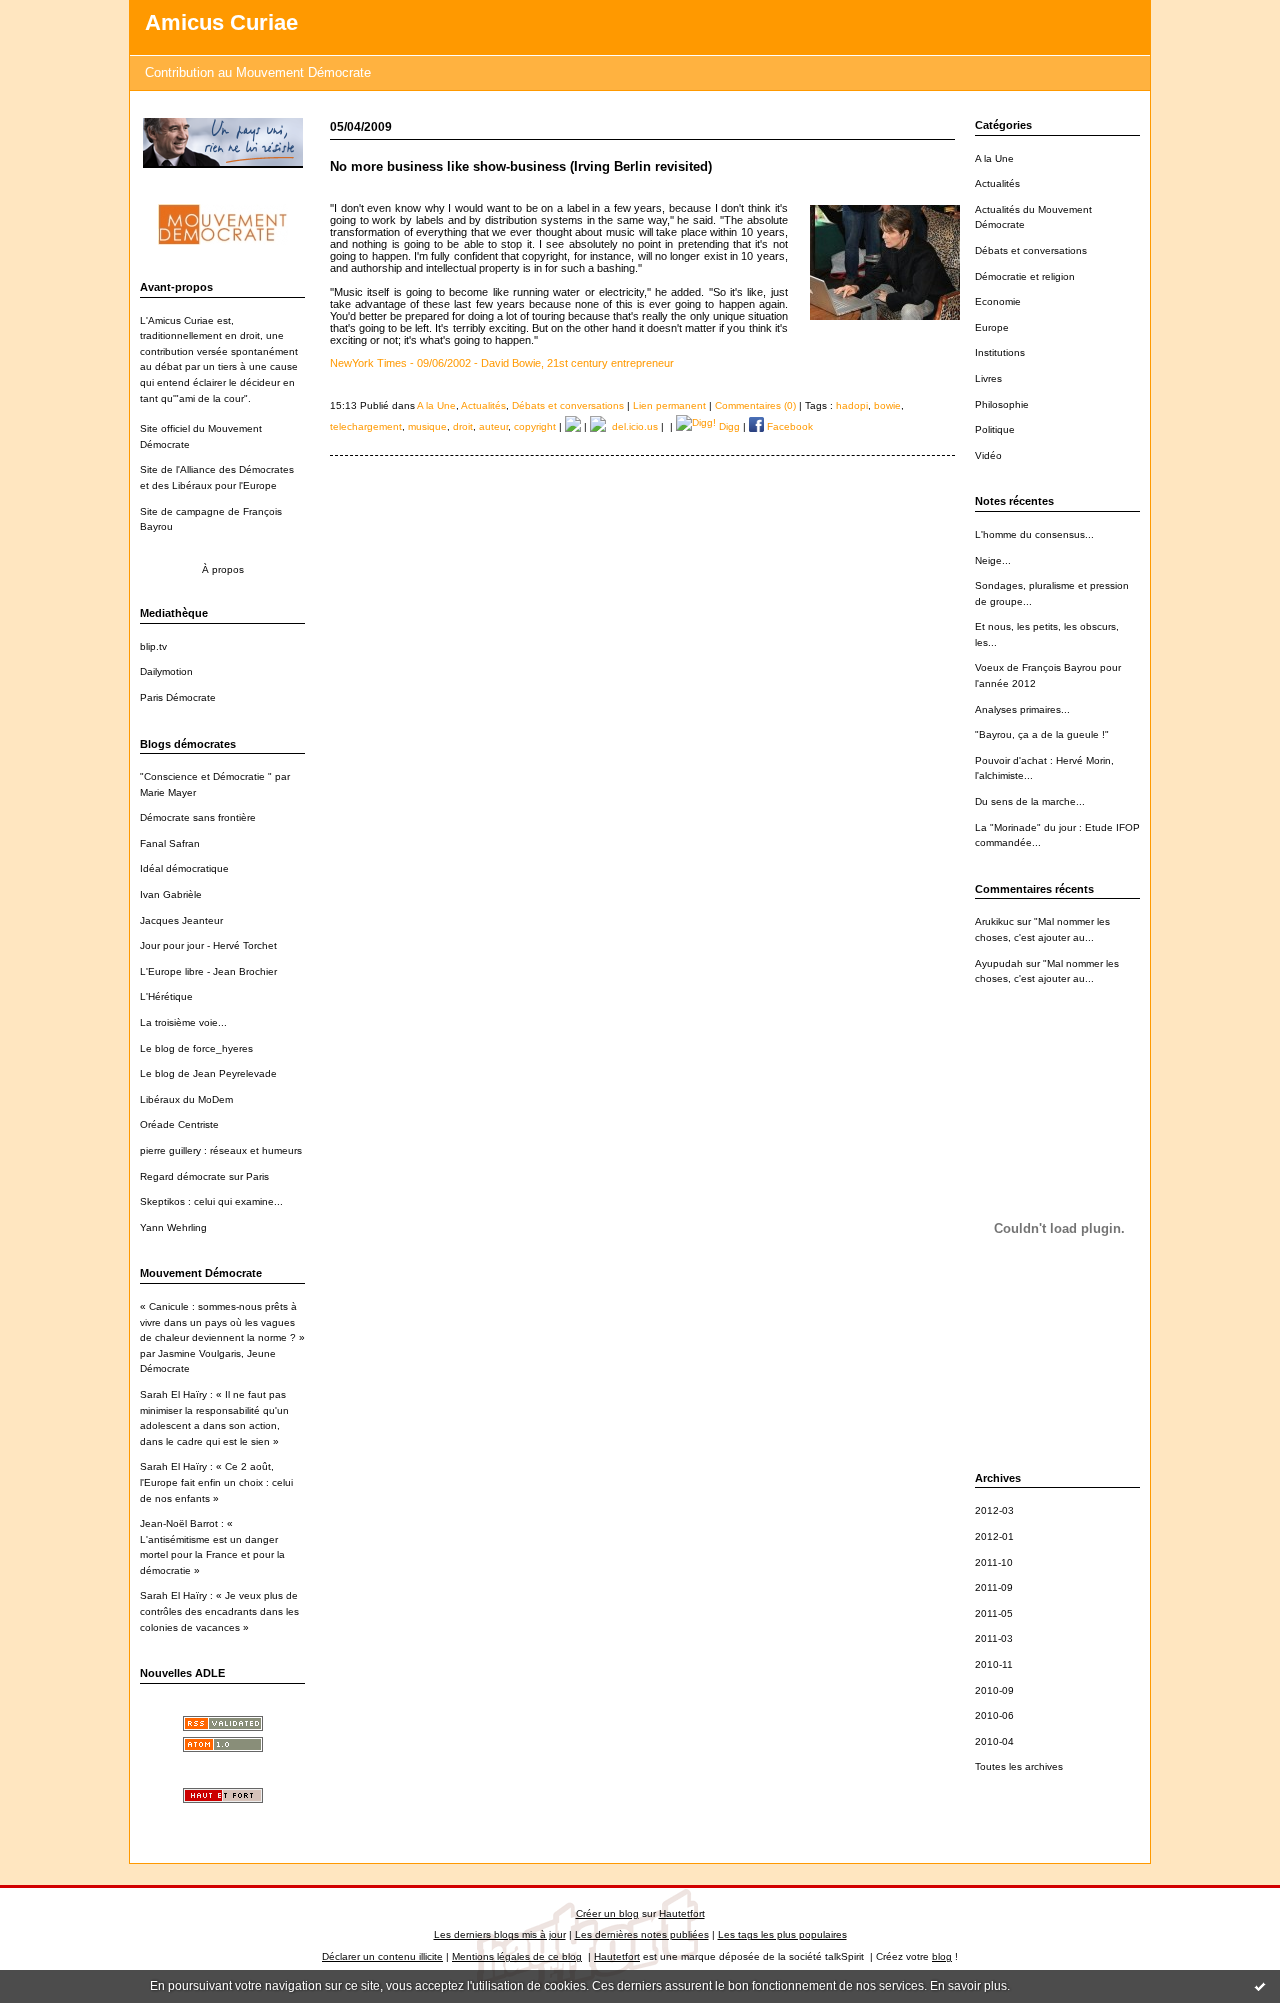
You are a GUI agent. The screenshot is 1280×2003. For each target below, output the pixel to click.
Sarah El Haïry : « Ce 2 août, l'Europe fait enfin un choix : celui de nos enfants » (216, 1482)
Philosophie (1002, 404)
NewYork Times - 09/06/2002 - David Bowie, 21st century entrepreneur (502, 363)
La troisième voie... (183, 1022)
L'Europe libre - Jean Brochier (208, 971)
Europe (992, 327)
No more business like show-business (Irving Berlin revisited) (521, 166)
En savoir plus (968, 1986)
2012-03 (994, 1510)
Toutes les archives (1019, 1766)
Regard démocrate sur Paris (204, 1176)
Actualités (997, 183)
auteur (493, 426)
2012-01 (994, 1536)
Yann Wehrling (173, 1227)
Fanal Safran (170, 843)
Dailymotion (166, 671)
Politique (995, 429)
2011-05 (994, 1613)
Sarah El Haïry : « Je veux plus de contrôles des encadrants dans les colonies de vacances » (219, 1611)
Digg (728, 426)
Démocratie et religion (1025, 276)
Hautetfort (682, 1913)
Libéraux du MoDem (186, 1099)
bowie (887, 405)
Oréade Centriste (179, 1124)
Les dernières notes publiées (642, 1934)
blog (942, 1956)
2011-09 (994, 1587)
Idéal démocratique (184, 868)
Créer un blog (607, 1913)
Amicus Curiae (221, 22)
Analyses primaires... (1022, 709)
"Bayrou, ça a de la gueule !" (1042, 734)
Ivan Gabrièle (171, 894)
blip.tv (153, 646)
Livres (988, 378)
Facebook (788, 426)
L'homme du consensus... (1034, 534)
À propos (223, 569)
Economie (998, 301)
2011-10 (994, 1562)
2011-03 (994, 1638)
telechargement (366, 426)
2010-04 (994, 1741)
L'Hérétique (166, 996)
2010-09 (994, 1690)
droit (463, 426)
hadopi (852, 405)
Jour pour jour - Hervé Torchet (208, 945)
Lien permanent (669, 405)
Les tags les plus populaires (782, 1934)
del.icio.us (632, 426)
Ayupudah (999, 963)
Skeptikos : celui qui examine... (211, 1201)
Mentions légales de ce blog (517, 1956)
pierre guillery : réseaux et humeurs (221, 1150)
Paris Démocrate (178, 697)
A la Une (994, 158)
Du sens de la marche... (1030, 801)
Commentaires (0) (755, 405)
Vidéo (988, 455)
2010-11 (994, 1664)
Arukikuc (994, 921)
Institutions (1000, 352)
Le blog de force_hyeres (196, 1048)
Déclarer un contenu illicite (382, 1956)
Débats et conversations (1031, 250)
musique (427, 426)
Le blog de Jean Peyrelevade (208, 1073)
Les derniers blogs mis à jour (500, 1934)
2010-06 (994, 1715)
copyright (535, 426)
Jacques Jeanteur (181, 920)
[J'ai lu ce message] (1260, 1986)
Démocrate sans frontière (198, 817)
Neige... (993, 560)
